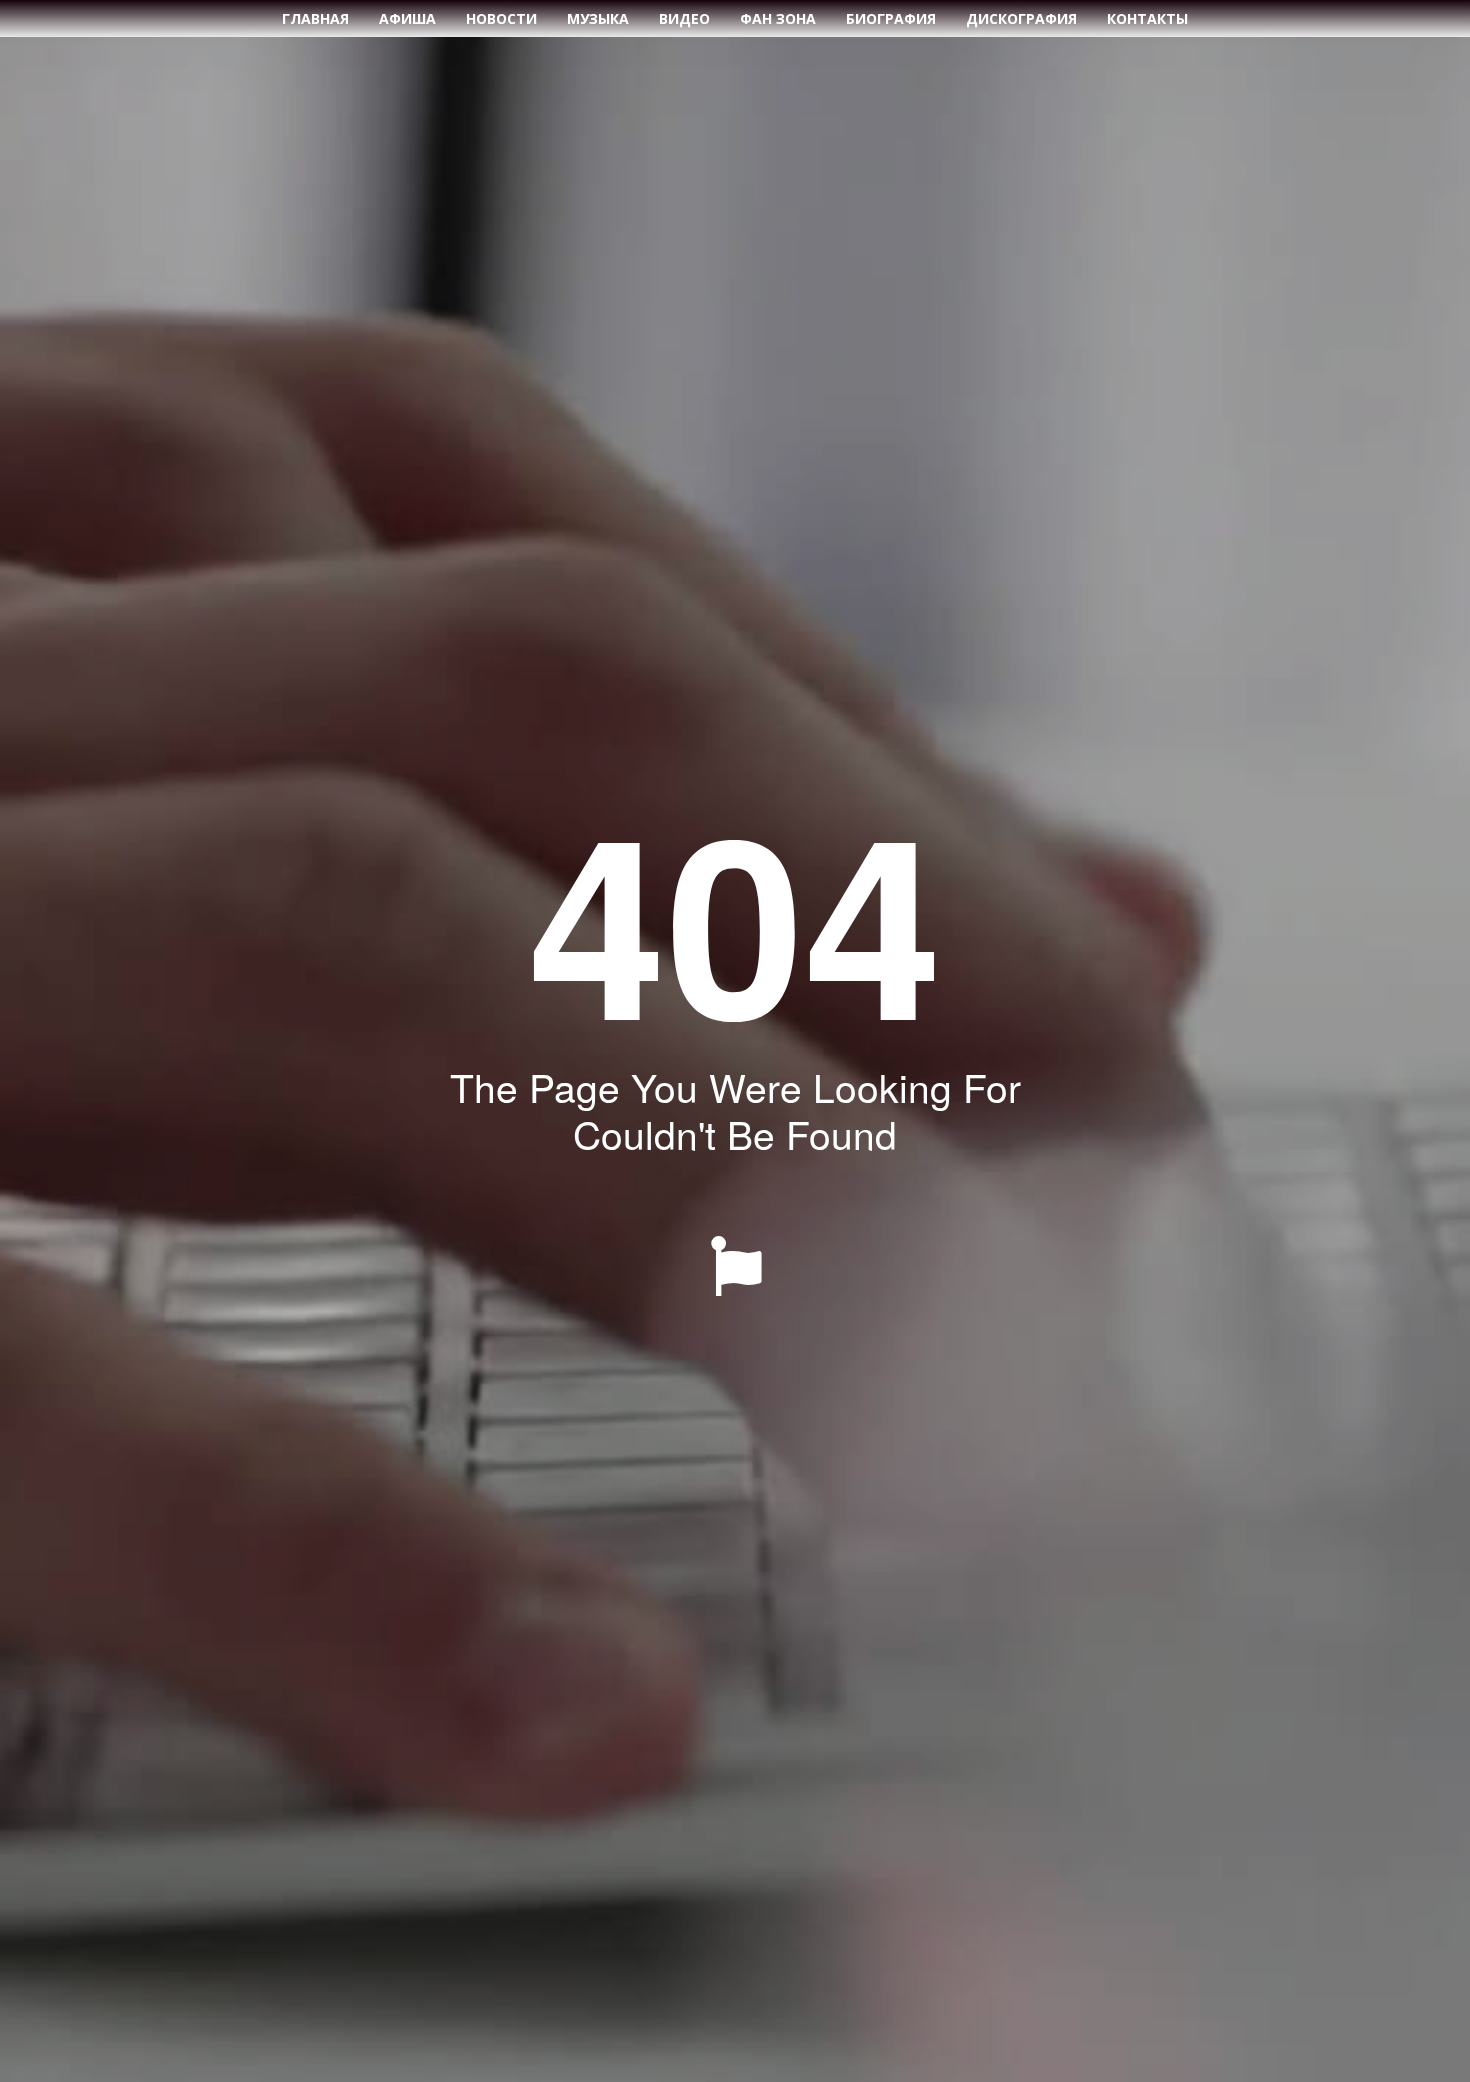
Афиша (407, 18)
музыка (598, 18)
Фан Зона (778, 18)
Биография (891, 18)
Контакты (1147, 18)
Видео (684, 18)
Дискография (1021, 18)
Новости (501, 18)
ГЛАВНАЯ (315, 18)
